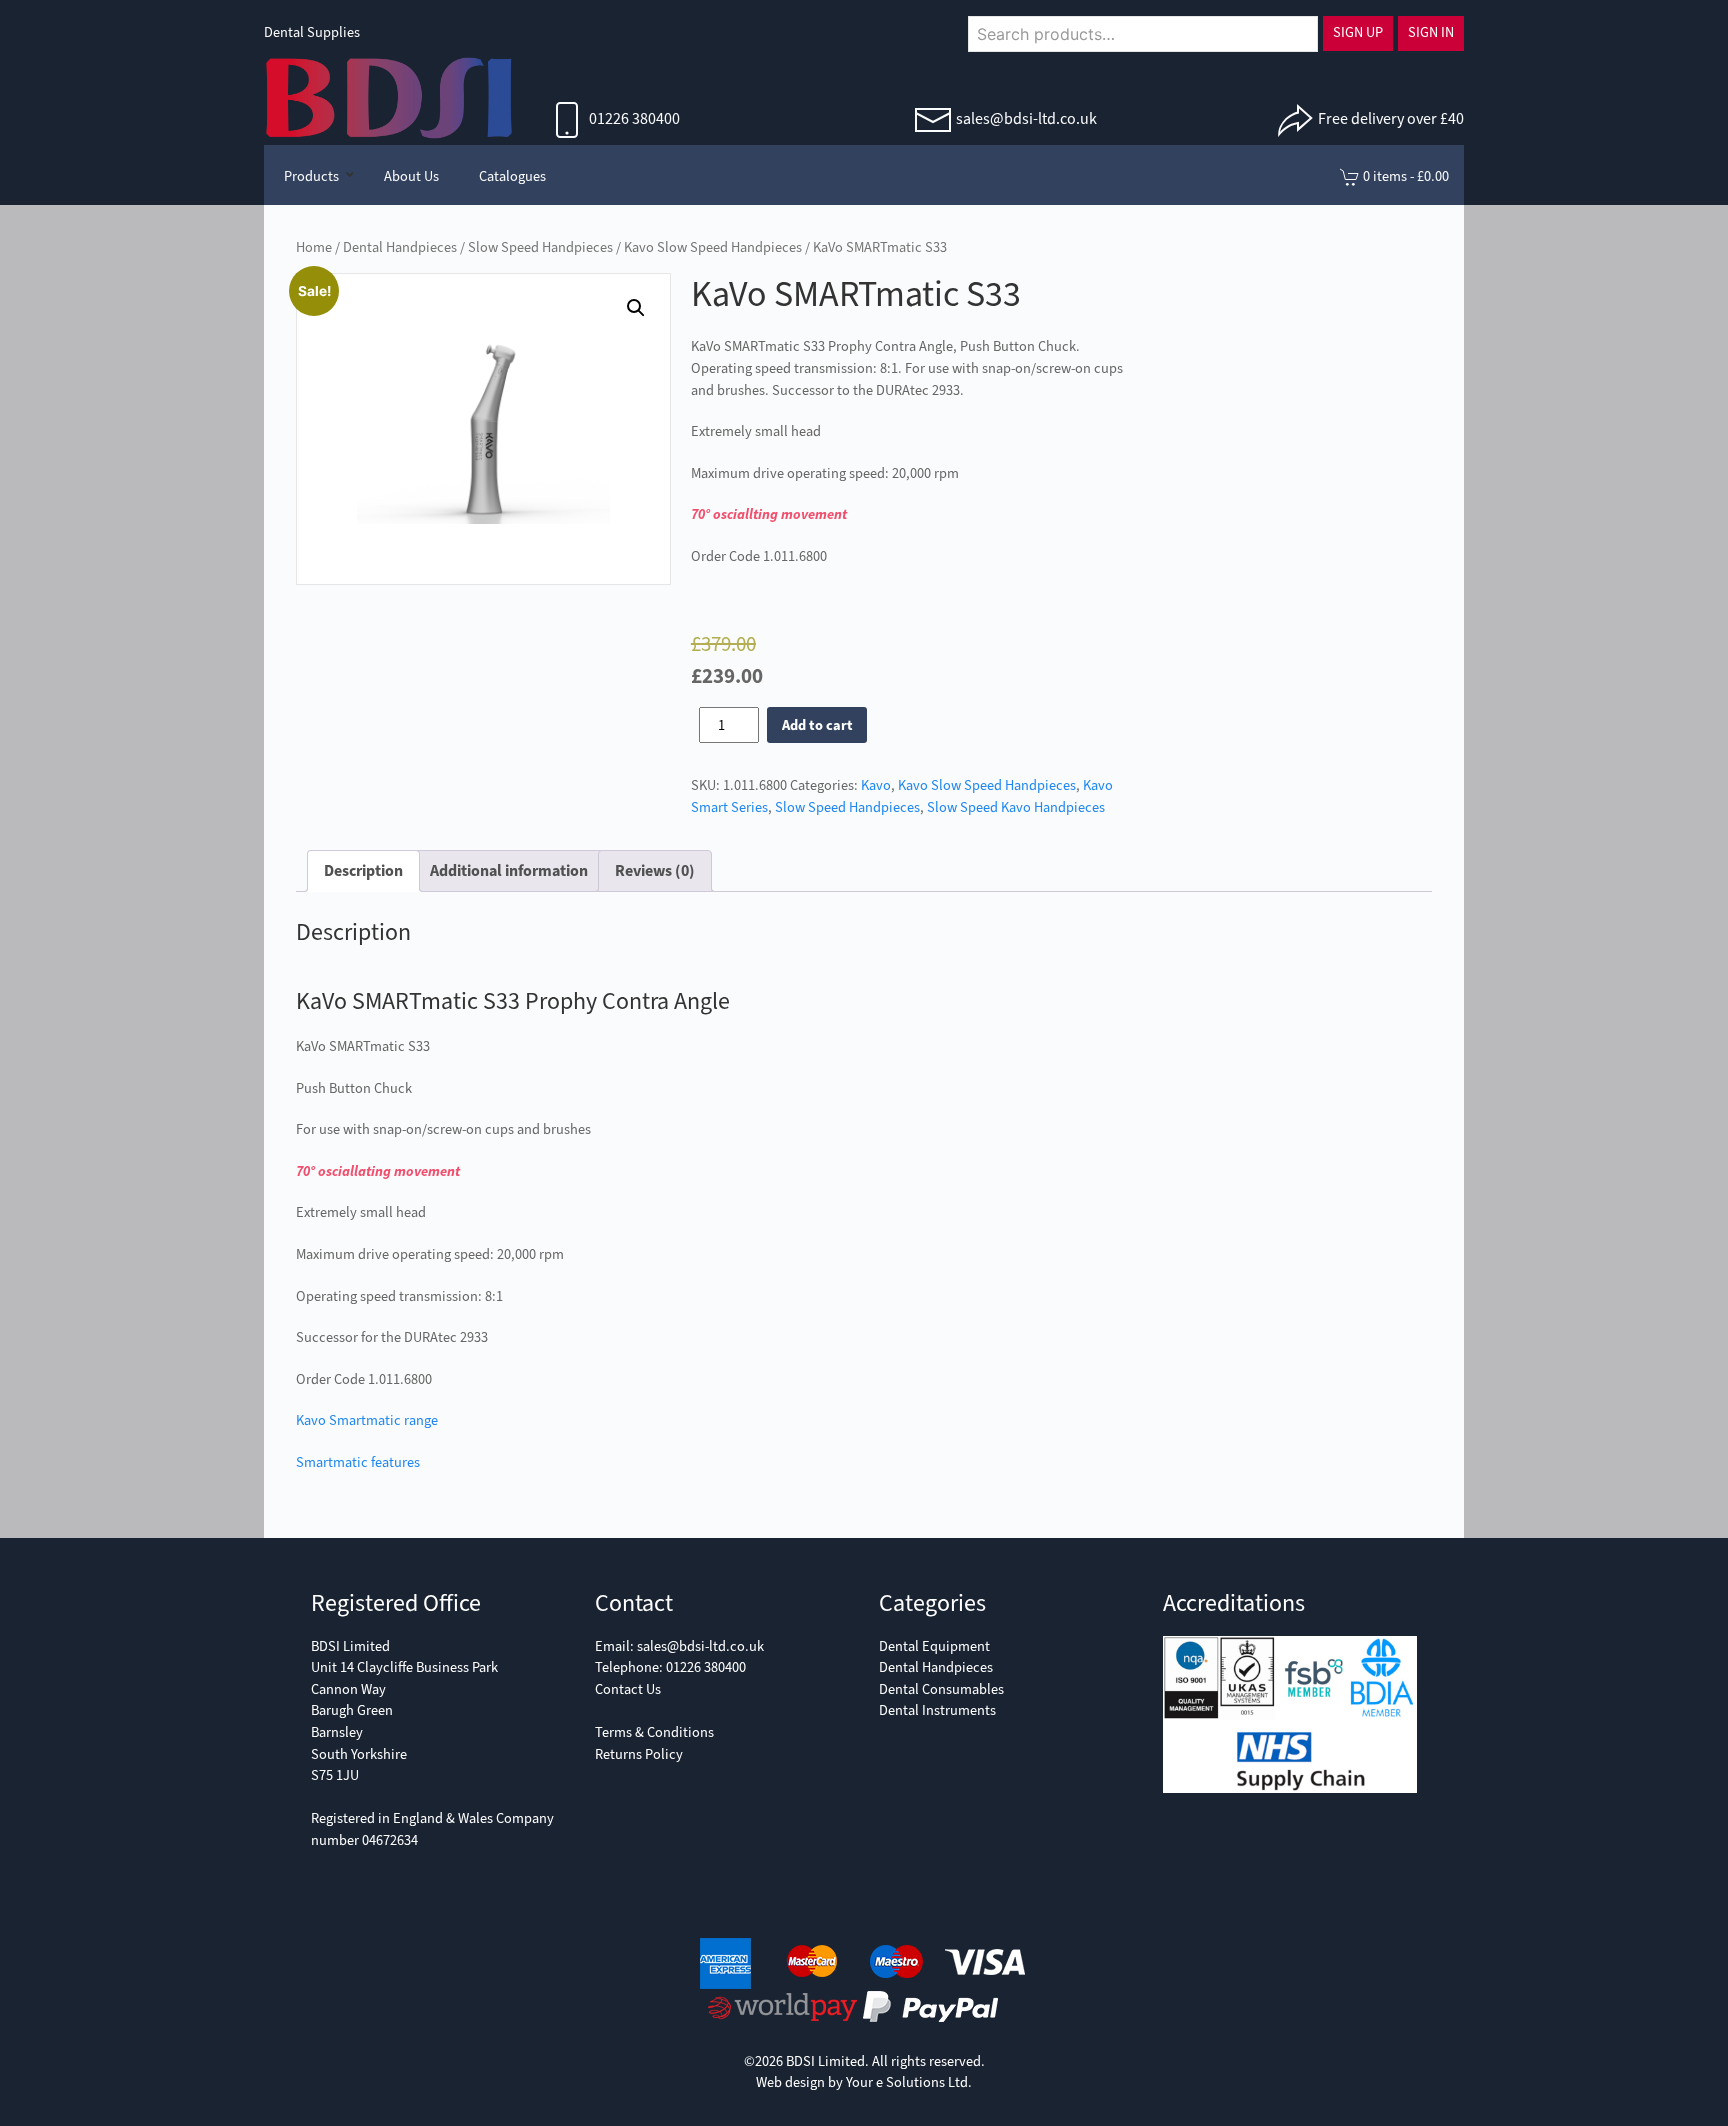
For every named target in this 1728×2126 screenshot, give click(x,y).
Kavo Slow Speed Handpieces (713, 247)
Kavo (876, 785)
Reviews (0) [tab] (655, 870)
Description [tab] (363, 870)
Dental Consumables (941, 1689)
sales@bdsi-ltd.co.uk (1026, 118)
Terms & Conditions (654, 1732)
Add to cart (817, 725)
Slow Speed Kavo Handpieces (1016, 807)
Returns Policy (639, 1754)
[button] (636, 308)
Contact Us (628, 1689)
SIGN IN (1431, 32)
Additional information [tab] (509, 870)
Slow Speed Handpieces (540, 247)
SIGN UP (1358, 32)
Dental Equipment (934, 1646)
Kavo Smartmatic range (367, 1420)
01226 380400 (633, 118)
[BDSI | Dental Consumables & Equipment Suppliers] (389, 96)
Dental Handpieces (400, 247)
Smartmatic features (358, 1462)
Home (314, 247)
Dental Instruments (937, 1710)
